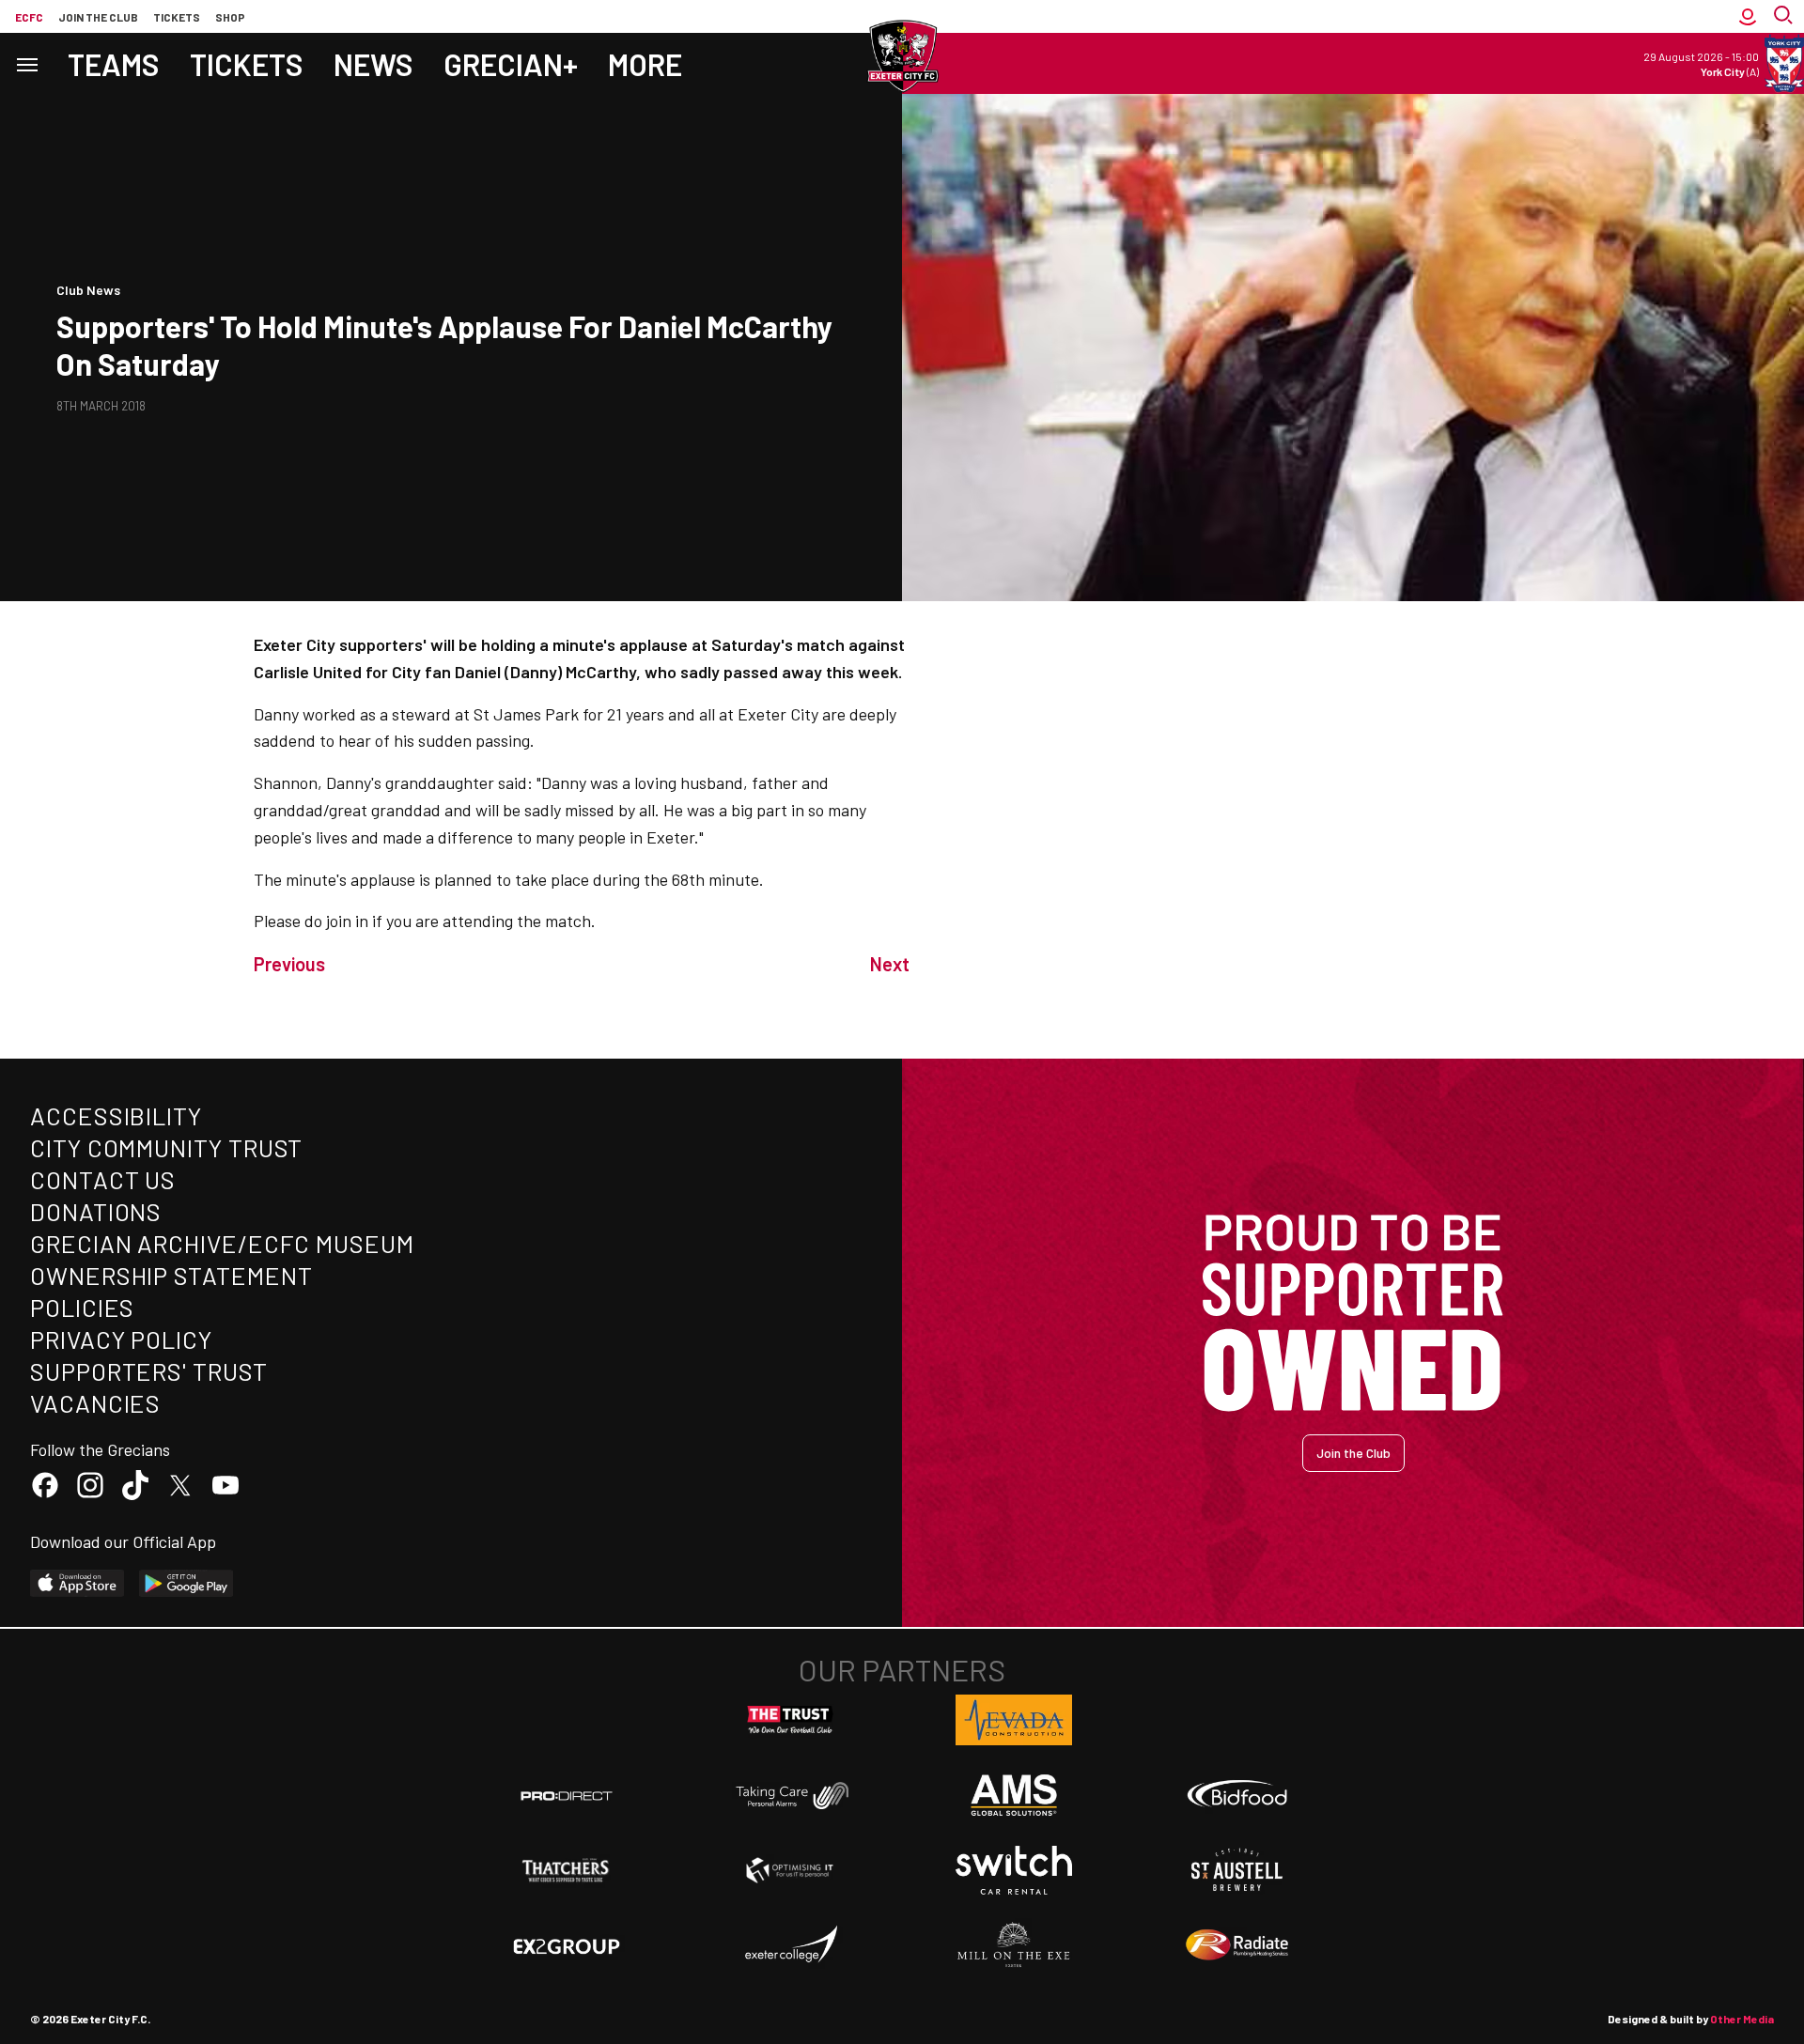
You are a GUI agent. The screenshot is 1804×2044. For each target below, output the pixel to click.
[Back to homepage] (902, 56)
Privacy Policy (121, 1339)
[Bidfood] (1237, 1796)
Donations (96, 1211)
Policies (82, 1307)
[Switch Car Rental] (1014, 1870)
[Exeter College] (790, 1945)
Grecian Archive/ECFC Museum (222, 1243)
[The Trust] (790, 1720)
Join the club (98, 17)
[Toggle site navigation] (26, 63)
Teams (114, 64)
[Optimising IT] (790, 1870)
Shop (230, 17)
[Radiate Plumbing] (1237, 1945)
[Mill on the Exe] (1014, 1945)
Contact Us (103, 1179)
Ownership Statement (171, 1275)
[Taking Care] (790, 1796)
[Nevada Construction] (1014, 1720)
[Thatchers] (567, 1870)
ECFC (29, 17)
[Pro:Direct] (567, 1796)
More (645, 64)
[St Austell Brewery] (1237, 1870)
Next (890, 964)
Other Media (1742, 2019)
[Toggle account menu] (1748, 16)
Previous (289, 964)
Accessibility (116, 1115)
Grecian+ (511, 64)
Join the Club (1353, 1453)
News (373, 64)
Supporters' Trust (149, 1371)
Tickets (177, 17)
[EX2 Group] (567, 1945)
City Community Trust (166, 1147)
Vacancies (95, 1403)
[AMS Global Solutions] (1014, 1795)
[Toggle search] (1785, 16)
